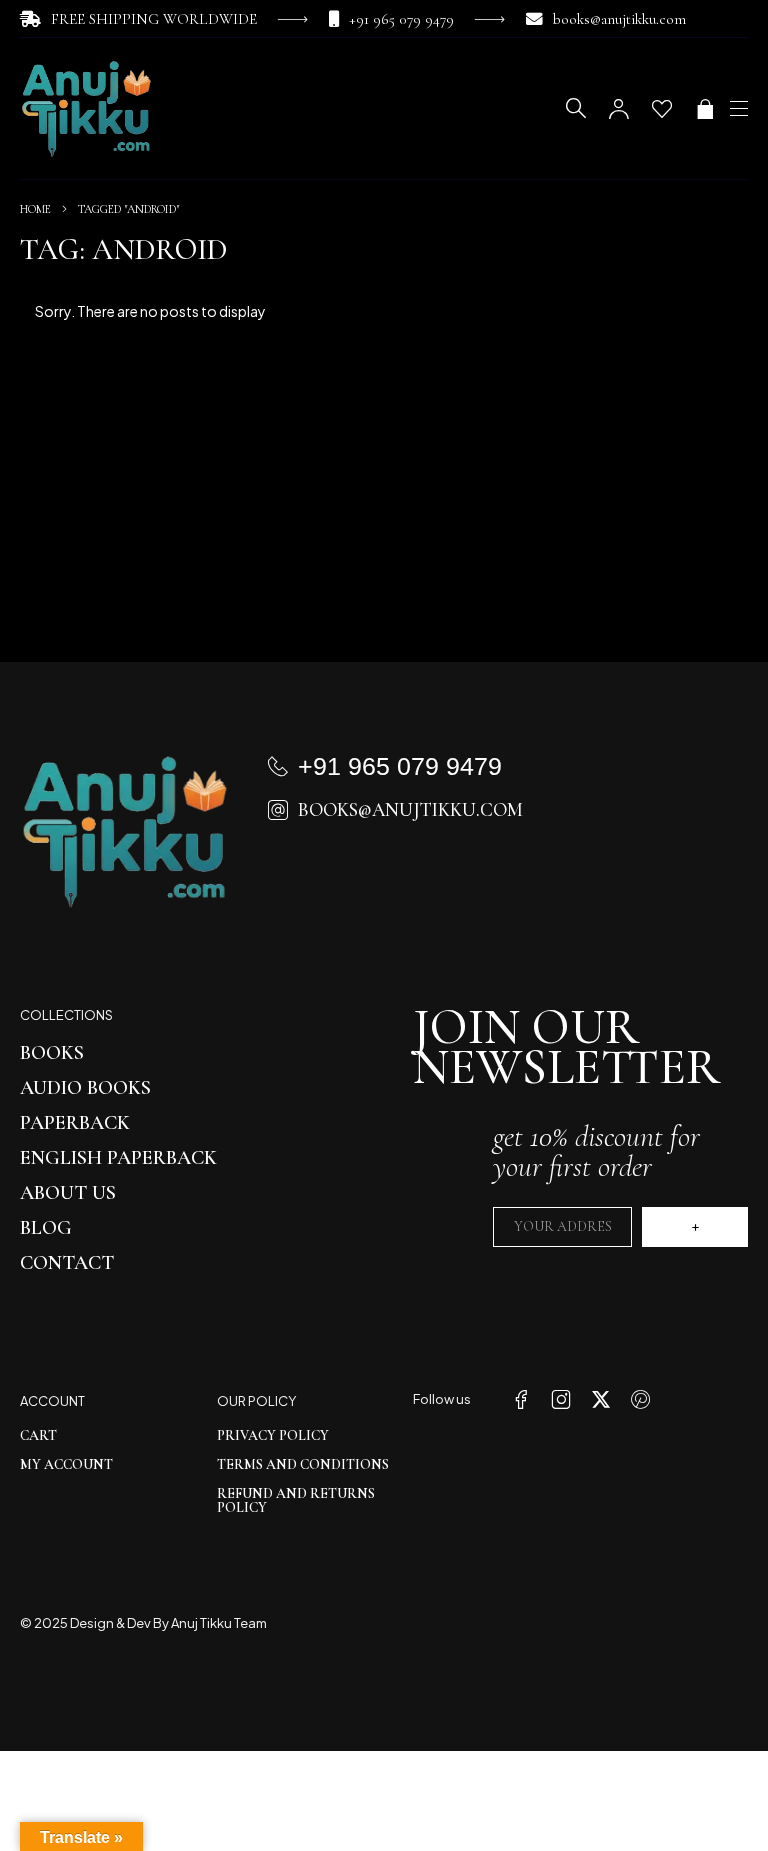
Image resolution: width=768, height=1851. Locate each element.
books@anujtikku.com (619, 19)
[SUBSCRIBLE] (695, 1227)
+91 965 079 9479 (401, 19)
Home (35, 209)
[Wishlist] (662, 109)
